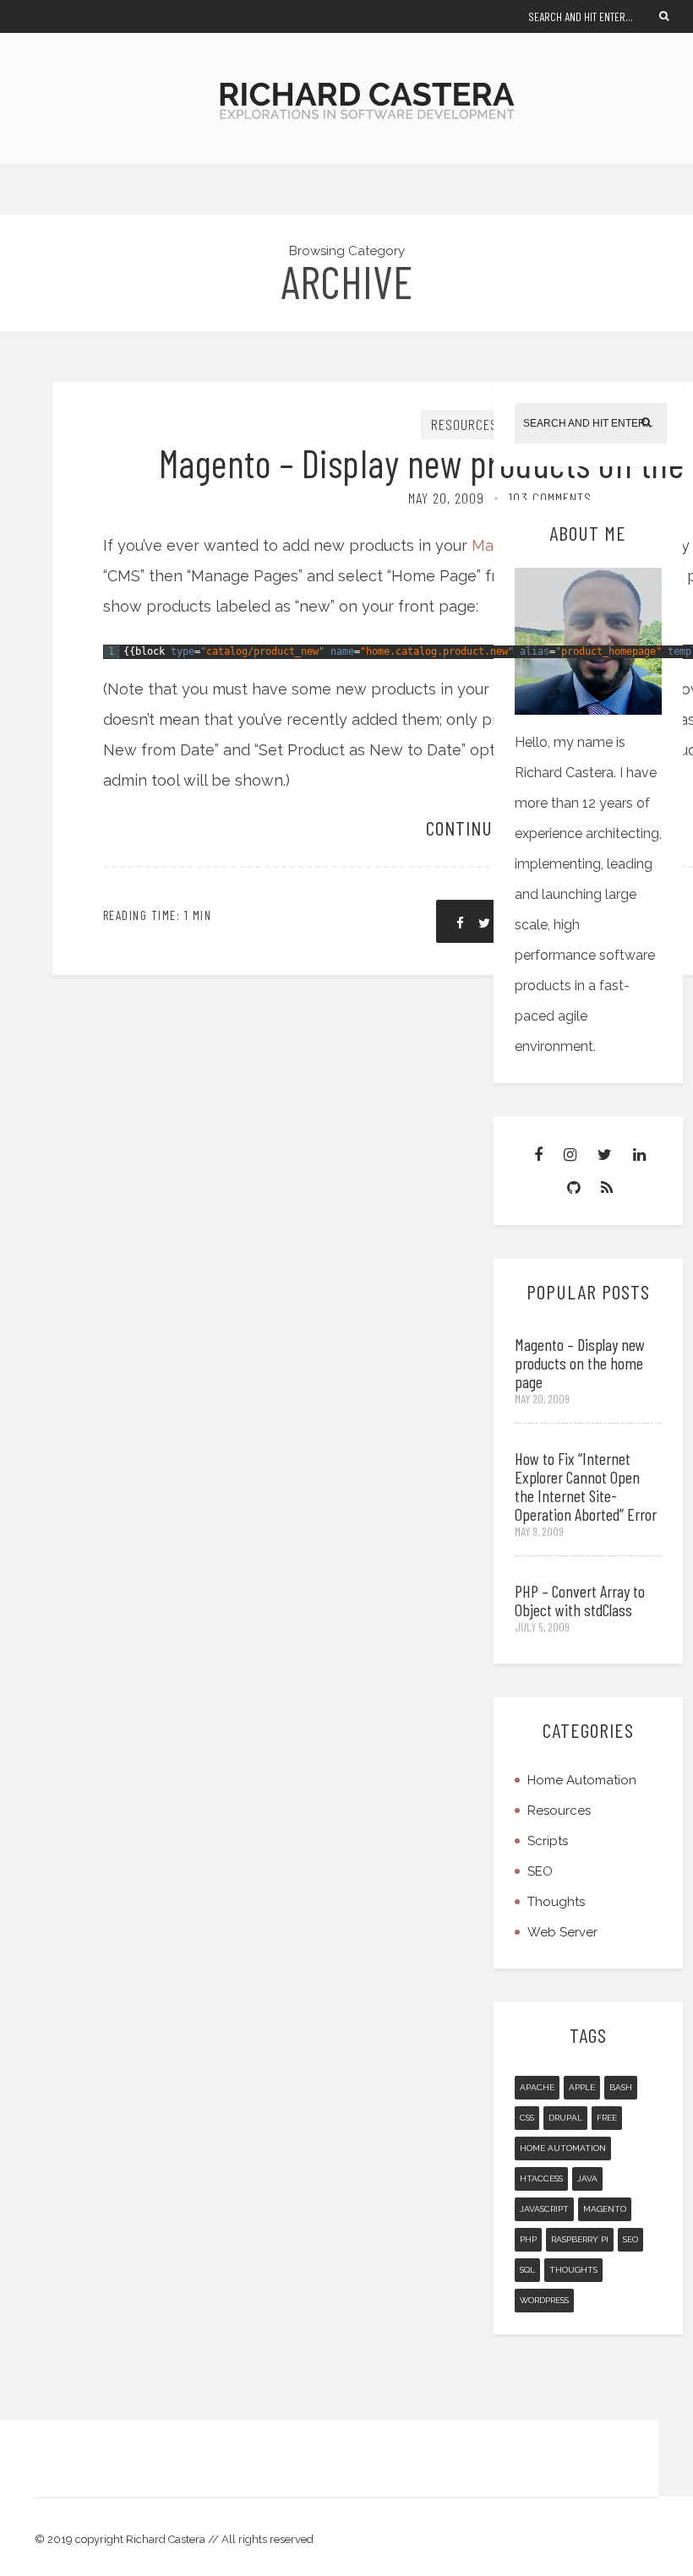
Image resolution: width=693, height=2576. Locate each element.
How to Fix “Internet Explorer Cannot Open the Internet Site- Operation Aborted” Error (586, 1486)
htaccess (541, 2178)
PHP (528, 2239)
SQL (527, 2270)
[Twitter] (605, 1155)
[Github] (573, 1187)
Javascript (544, 2209)
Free (607, 2118)
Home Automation (582, 1780)
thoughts (573, 2270)
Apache (537, 2087)
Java (587, 2178)
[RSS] (607, 1187)
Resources (464, 424)
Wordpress (544, 2300)
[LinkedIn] (639, 1155)
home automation (563, 2148)
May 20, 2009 (446, 498)
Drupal (565, 2118)
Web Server (562, 1932)
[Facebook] (538, 1155)
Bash (621, 2087)
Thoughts (556, 1902)
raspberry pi (580, 2239)
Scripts (548, 1841)
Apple (582, 2087)
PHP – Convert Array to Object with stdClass (580, 1600)
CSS (527, 2118)
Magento (605, 2209)
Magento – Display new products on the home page (580, 1363)
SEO (540, 1871)
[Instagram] (570, 1155)
